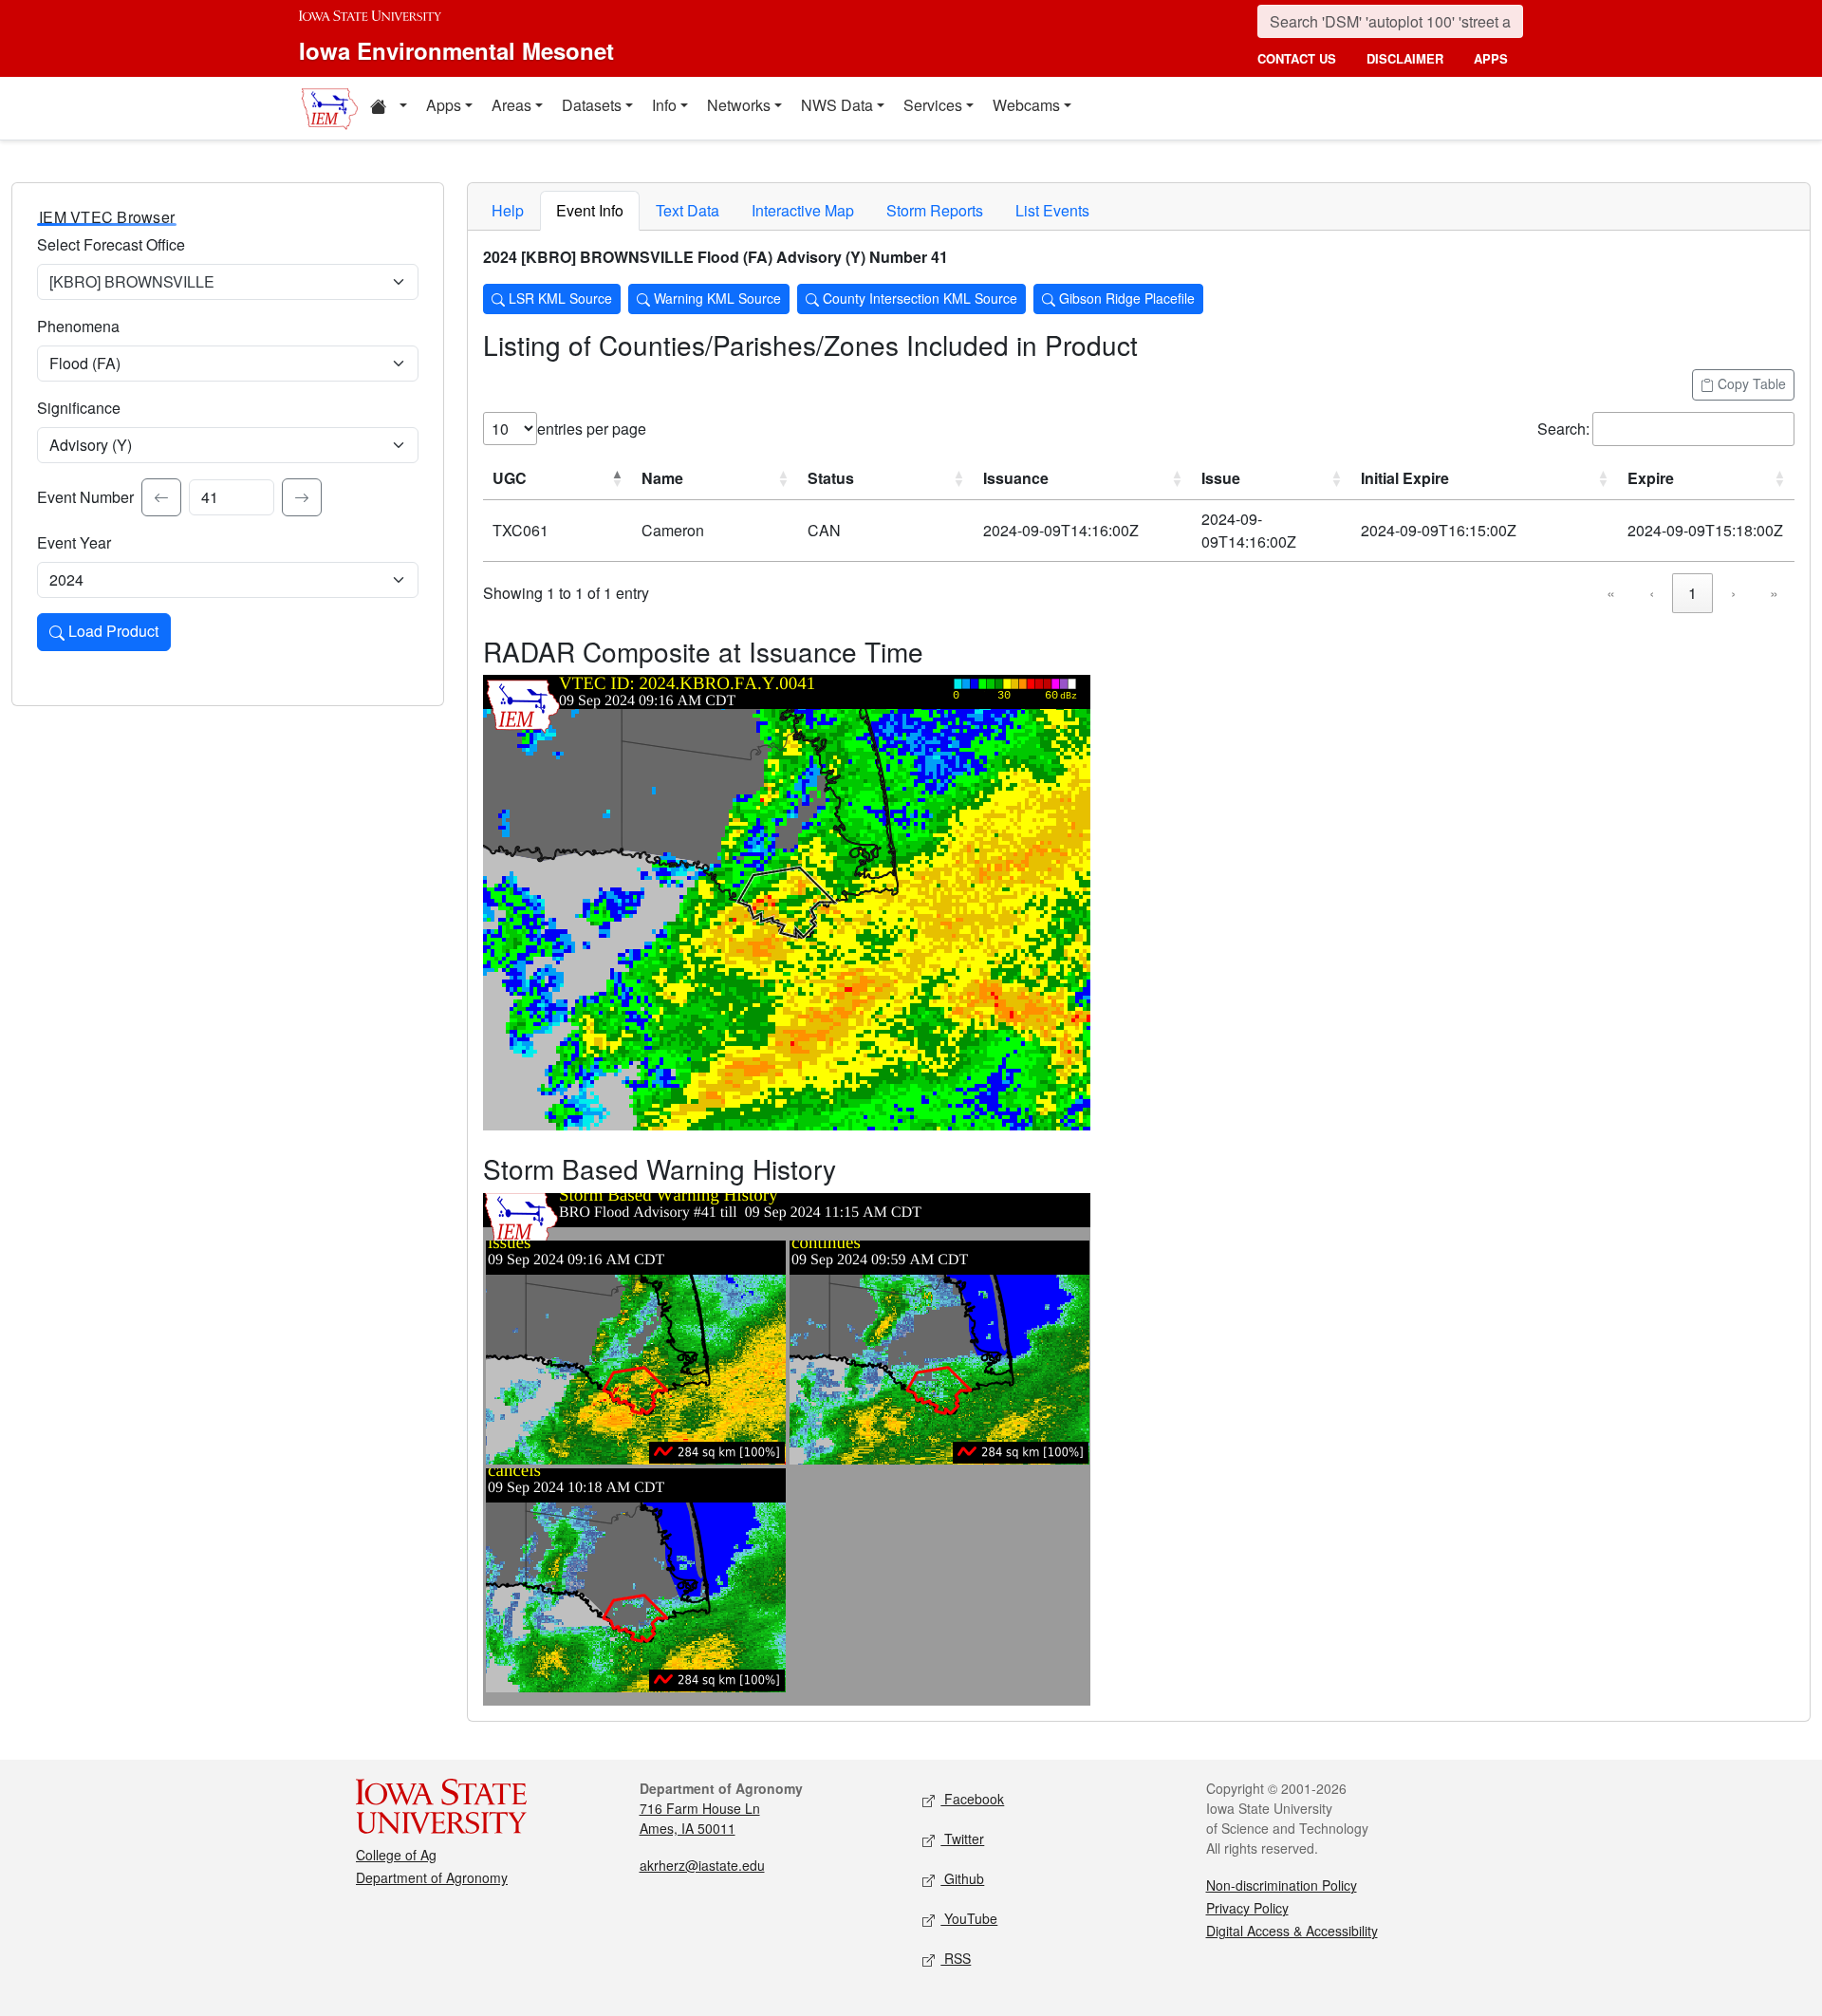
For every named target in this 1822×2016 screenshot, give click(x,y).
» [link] (1774, 593)
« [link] (1611, 593)
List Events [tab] (1052, 210)
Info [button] (664, 105)
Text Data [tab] (688, 210)
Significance (79, 408)
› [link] (1733, 593)
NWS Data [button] (837, 105)
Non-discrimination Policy (1282, 1885)
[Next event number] (302, 497)
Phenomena (78, 326)
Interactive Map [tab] (803, 210)
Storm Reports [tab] (935, 210)
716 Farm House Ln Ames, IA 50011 (700, 1818)
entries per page (592, 429)
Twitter (962, 1839)
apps (1491, 58)
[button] (388, 108)
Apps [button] (444, 105)
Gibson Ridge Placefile (1125, 298)
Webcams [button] (1026, 105)
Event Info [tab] (590, 210)
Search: (1563, 429)
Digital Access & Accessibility (1292, 1931)
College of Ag (396, 1855)
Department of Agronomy (432, 1877)
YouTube (969, 1918)
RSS (956, 1958)
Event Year (74, 542)
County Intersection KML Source (918, 298)
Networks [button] (739, 105)
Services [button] (933, 105)
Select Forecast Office (111, 244)
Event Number (85, 497)
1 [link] (1692, 593)
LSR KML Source (558, 298)
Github (962, 1878)
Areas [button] (511, 105)
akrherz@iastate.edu (702, 1865)
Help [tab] (508, 210)
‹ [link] (1652, 593)
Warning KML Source (716, 298)
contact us (1297, 58)
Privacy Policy (1247, 1908)
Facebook (972, 1799)
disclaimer (1405, 58)
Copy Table (1750, 383)
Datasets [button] (592, 105)
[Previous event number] (161, 497)
